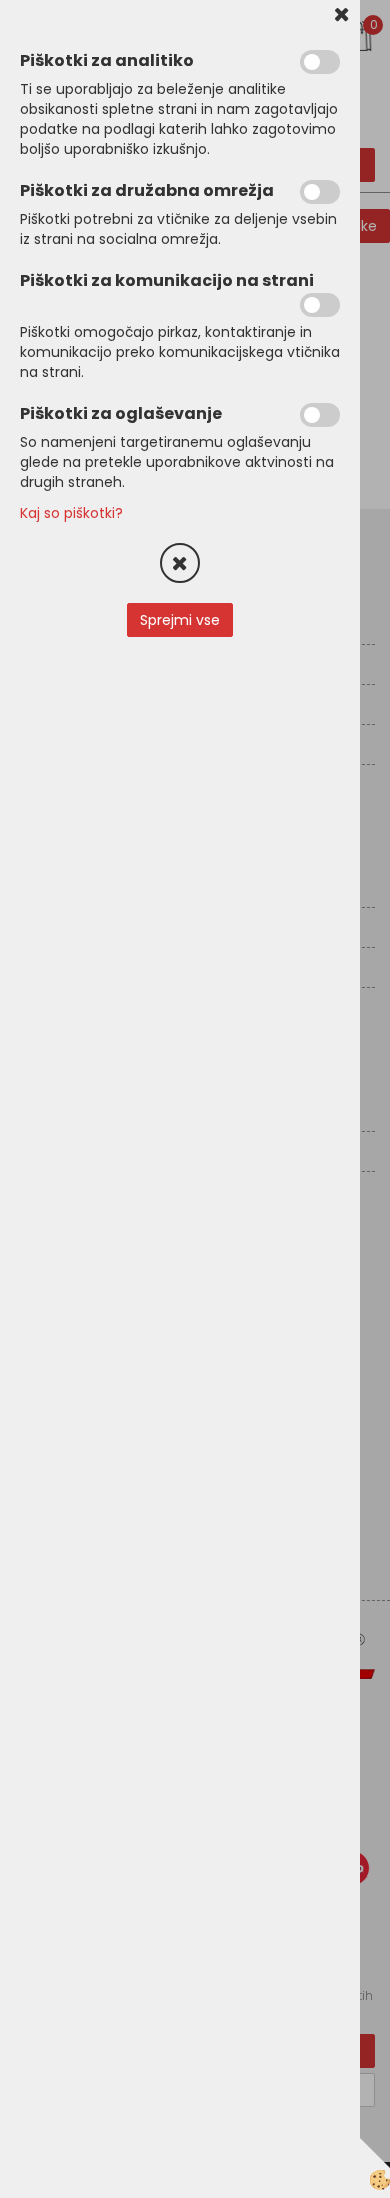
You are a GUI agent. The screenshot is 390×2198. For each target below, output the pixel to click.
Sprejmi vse (180, 620)
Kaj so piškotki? (71, 513)
